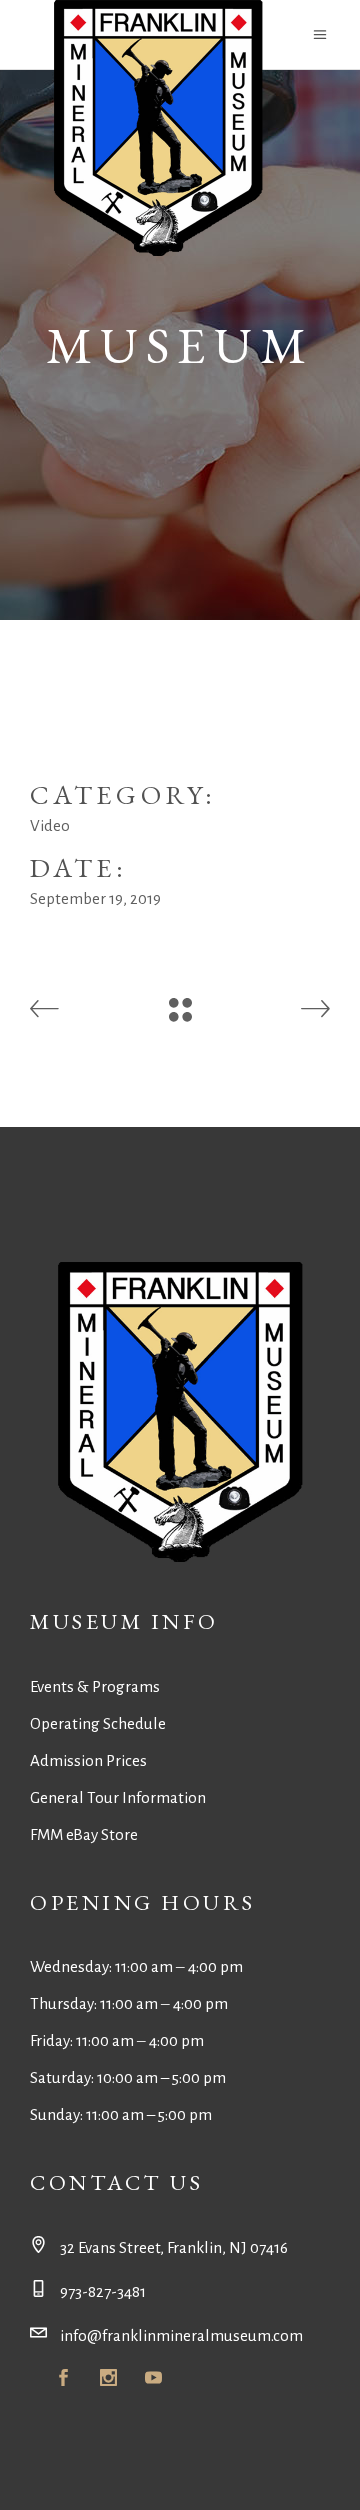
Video (50, 825)
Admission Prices (88, 1760)
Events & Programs (95, 1686)
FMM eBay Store (84, 1834)
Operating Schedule (98, 1723)
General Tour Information (118, 1797)
